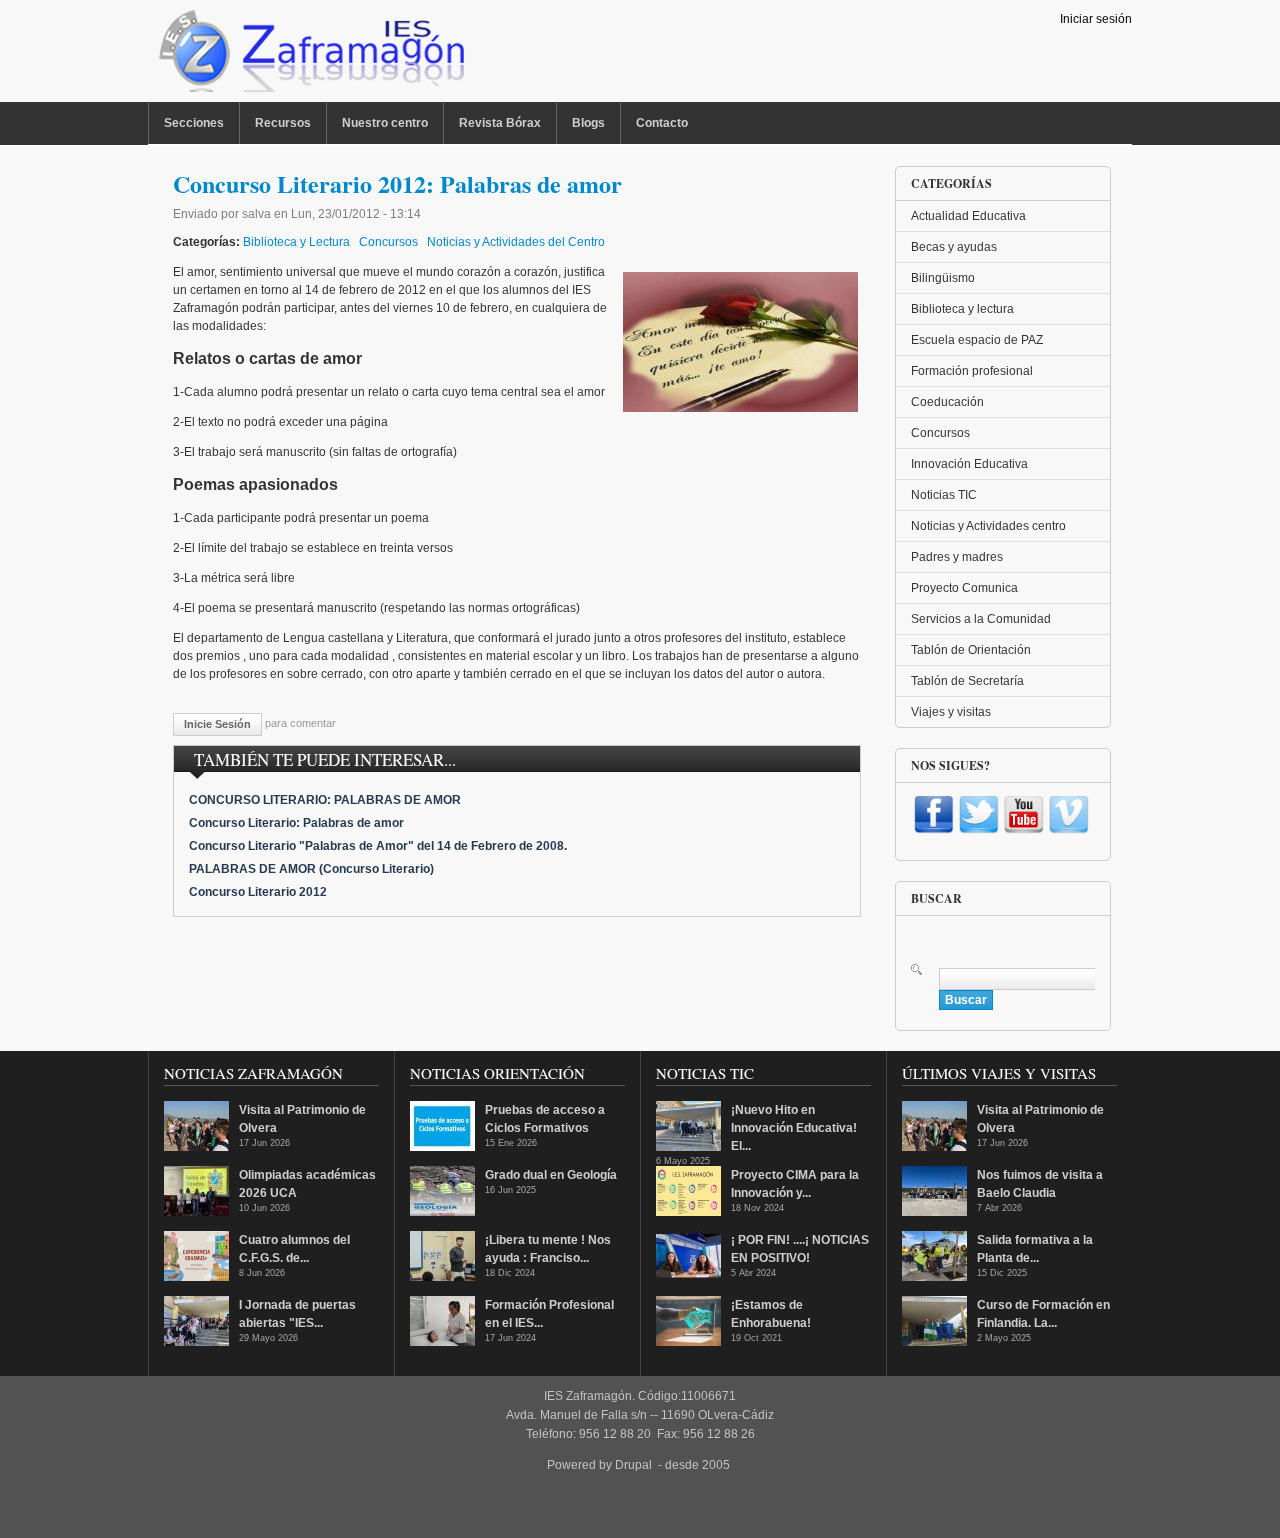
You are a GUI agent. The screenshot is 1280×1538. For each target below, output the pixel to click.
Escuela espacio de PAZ (977, 340)
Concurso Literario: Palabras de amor (296, 823)
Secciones (194, 123)
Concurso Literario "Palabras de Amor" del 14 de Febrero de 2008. (378, 846)
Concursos (388, 242)
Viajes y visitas (951, 712)
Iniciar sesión (1096, 19)
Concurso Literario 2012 (258, 892)
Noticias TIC (944, 495)
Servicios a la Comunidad (981, 619)
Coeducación (947, 402)
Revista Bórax (500, 123)
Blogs (588, 123)
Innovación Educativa (969, 464)
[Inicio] (309, 56)
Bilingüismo (943, 278)
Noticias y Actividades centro (988, 526)
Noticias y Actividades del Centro (516, 242)
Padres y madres (957, 557)
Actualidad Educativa (968, 216)
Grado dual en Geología (551, 1175)
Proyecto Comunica (964, 588)
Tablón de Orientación (971, 650)
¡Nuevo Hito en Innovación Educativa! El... (794, 1128)
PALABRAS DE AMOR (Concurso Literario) (311, 869)
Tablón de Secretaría (967, 681)
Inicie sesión (217, 724)
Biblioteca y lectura (962, 309)
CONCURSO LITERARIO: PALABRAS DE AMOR (325, 800)
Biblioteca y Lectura (296, 242)
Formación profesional (972, 371)
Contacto (662, 123)
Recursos (283, 123)
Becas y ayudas (954, 247)
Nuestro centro (385, 123)
